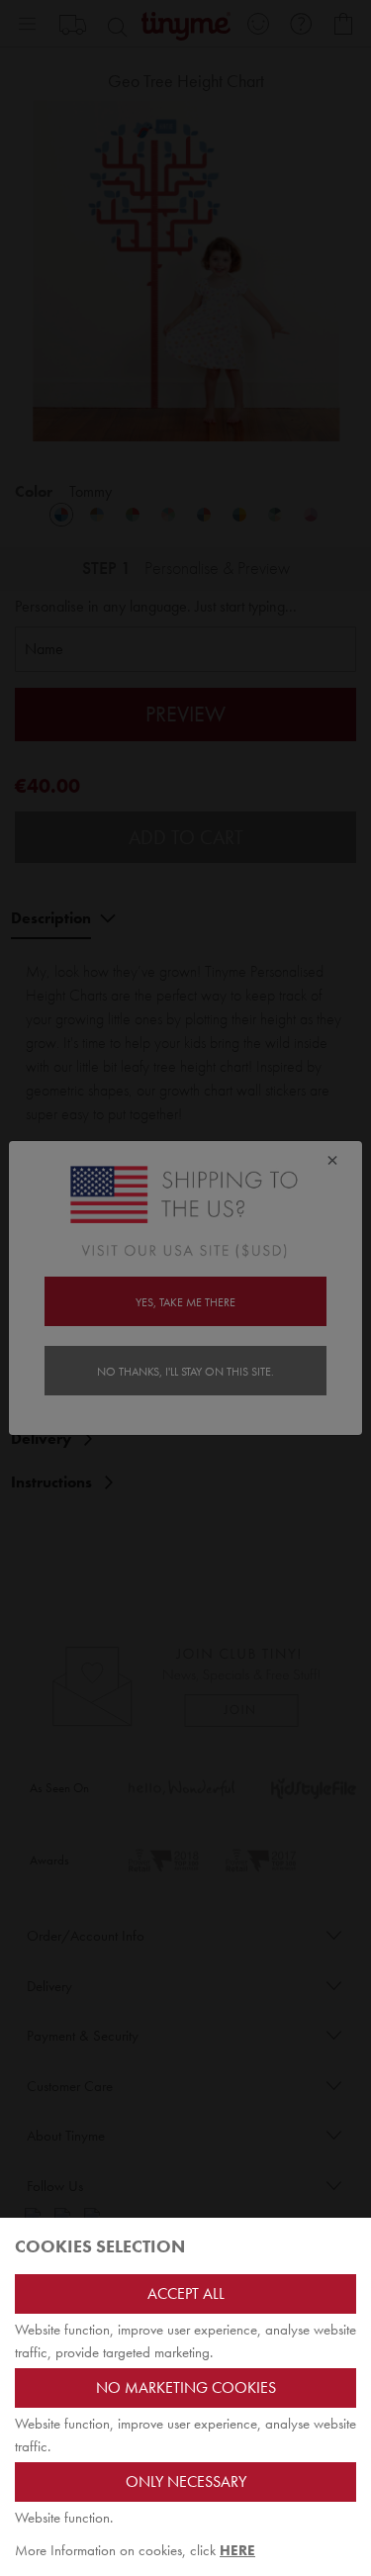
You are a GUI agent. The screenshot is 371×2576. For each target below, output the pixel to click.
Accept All (186, 2293)
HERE (237, 2550)
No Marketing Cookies (186, 2387)
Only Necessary (186, 2481)
